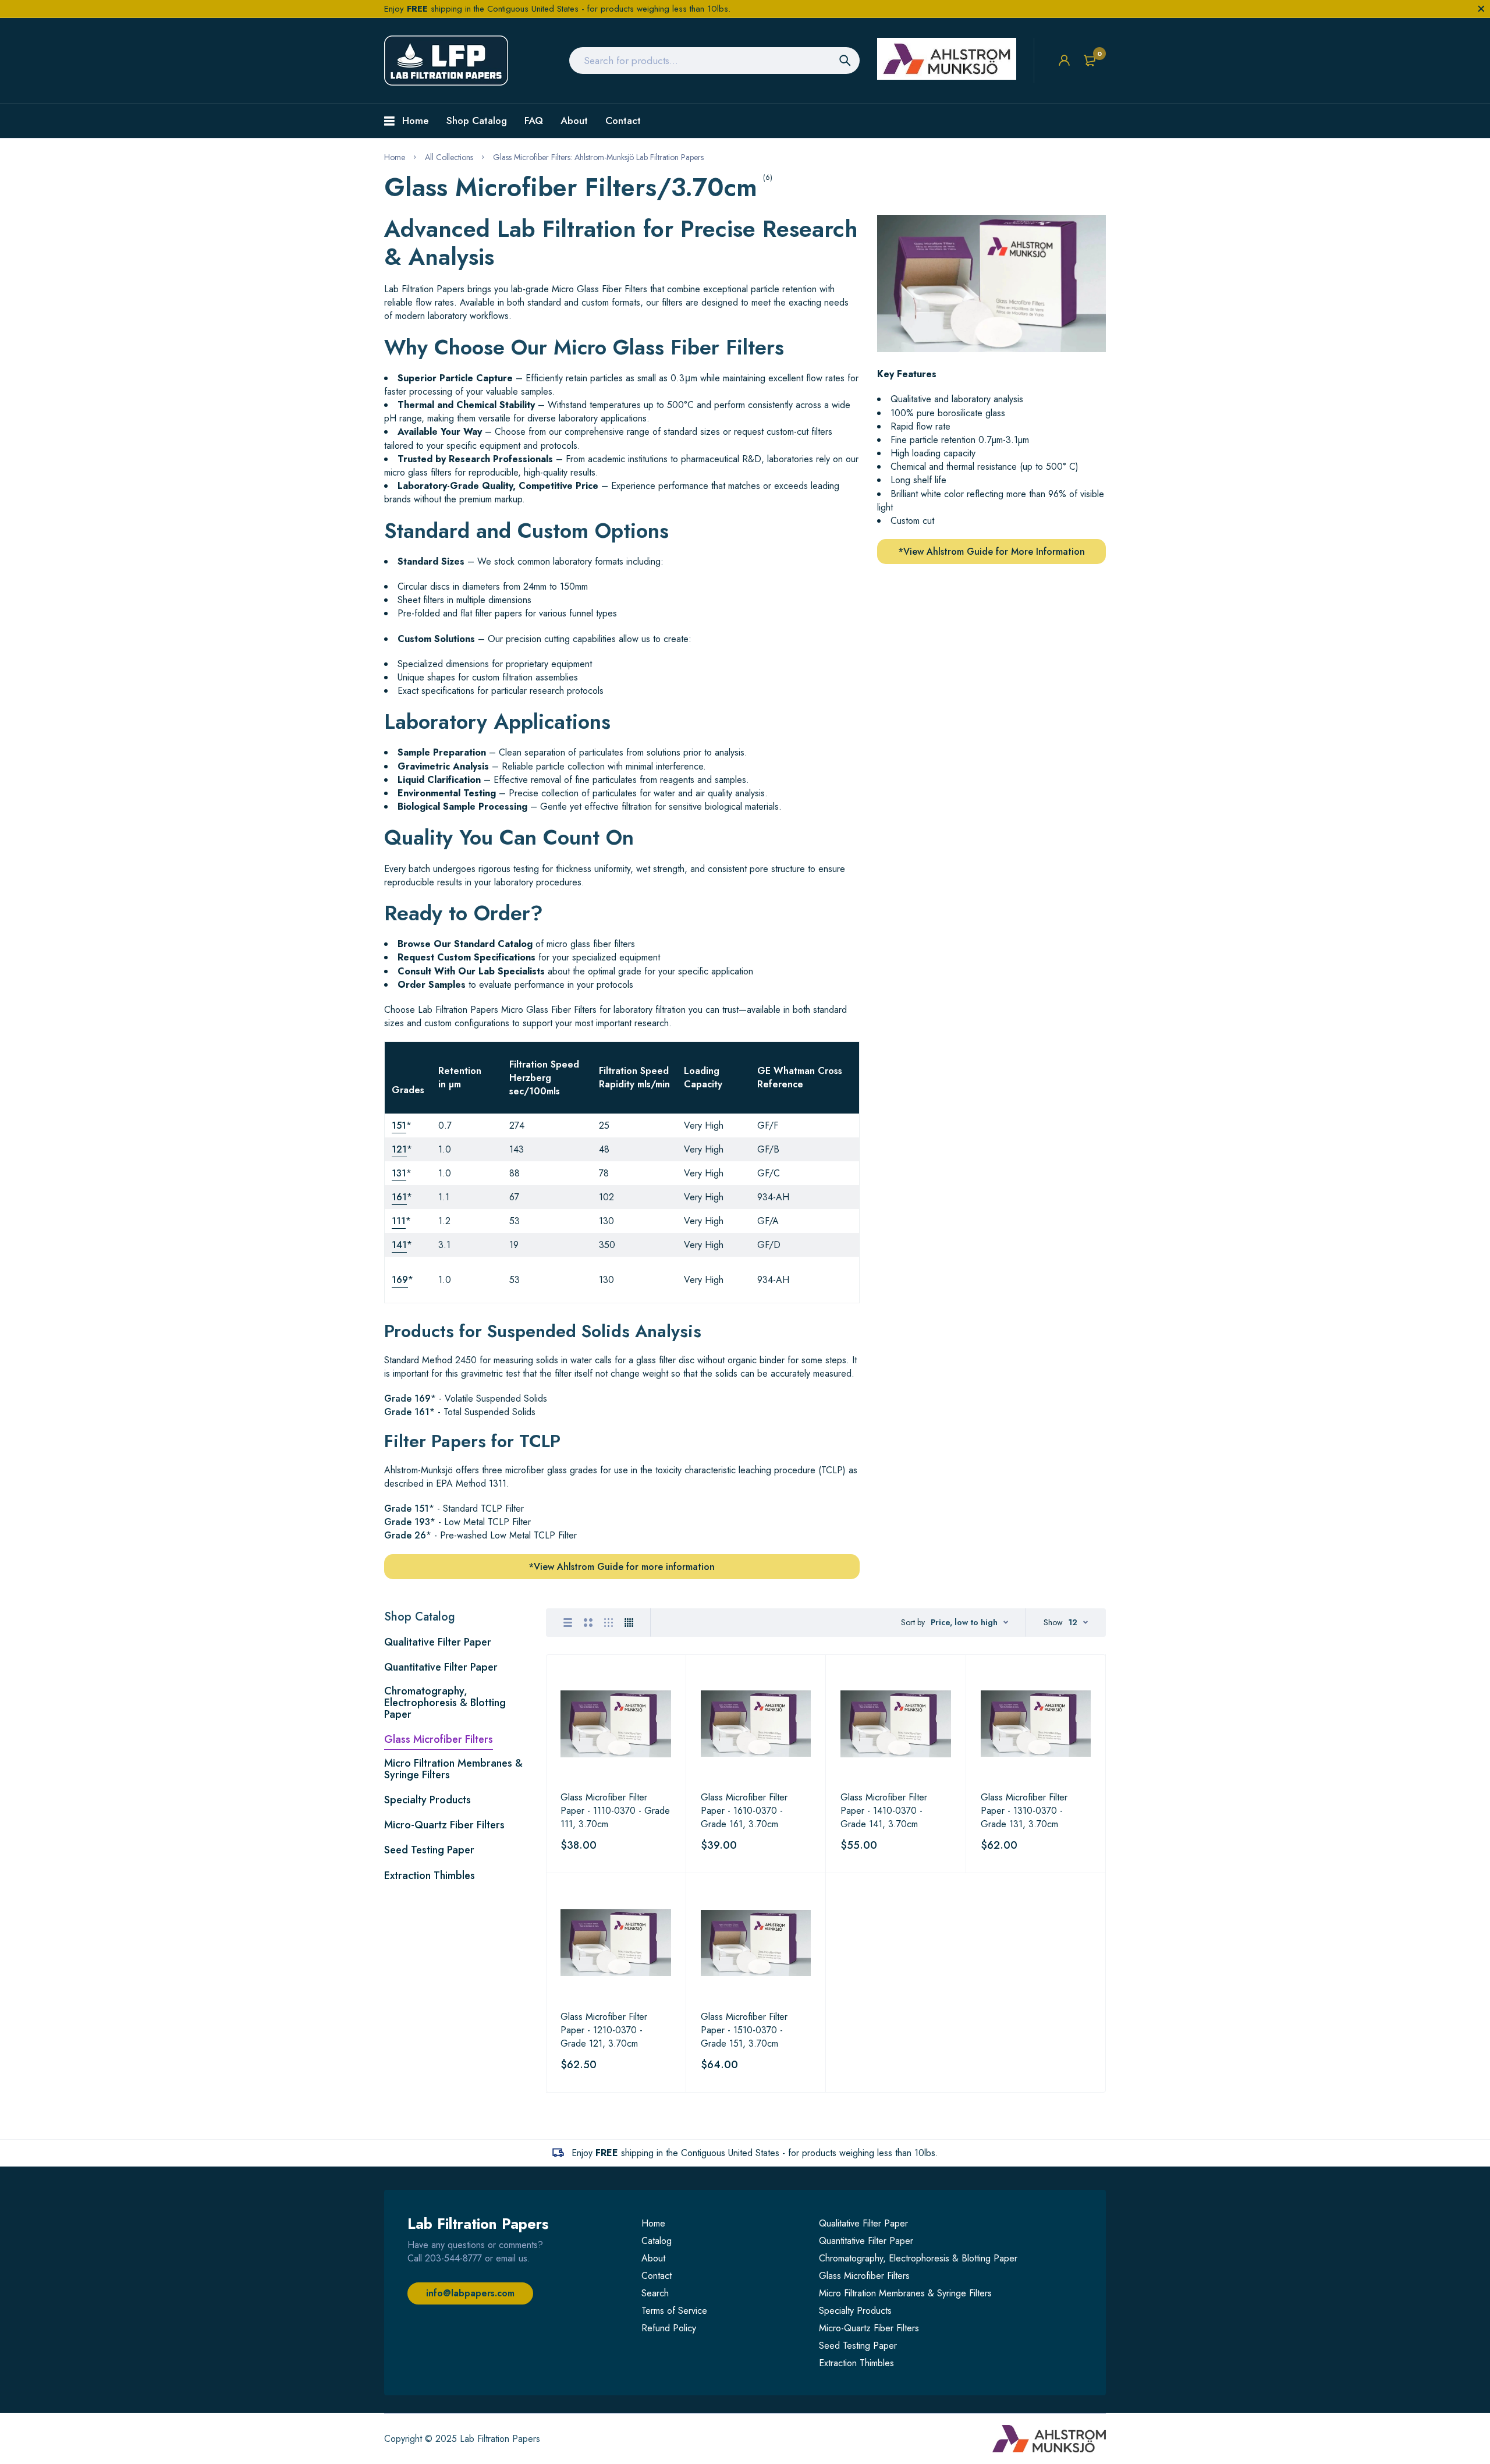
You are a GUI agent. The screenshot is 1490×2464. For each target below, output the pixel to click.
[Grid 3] (609, 1623)
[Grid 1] (568, 1623)
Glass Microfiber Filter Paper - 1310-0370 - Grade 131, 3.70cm (1024, 1811)
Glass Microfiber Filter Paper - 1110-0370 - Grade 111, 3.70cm (615, 1811)
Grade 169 (407, 1398)
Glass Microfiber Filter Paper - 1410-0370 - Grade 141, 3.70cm (884, 1811)
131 (399, 1173)
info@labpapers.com (470, 2293)
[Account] (1064, 60)
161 (399, 1197)
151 (399, 1125)
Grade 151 (407, 1508)
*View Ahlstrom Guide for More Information (991, 552)
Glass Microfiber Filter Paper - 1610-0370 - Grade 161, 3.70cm (744, 1811)
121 (399, 1149)
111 (399, 1221)
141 (399, 1245)
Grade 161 (407, 1412)
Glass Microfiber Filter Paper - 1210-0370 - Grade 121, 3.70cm (604, 2030)
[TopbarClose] (1481, 9)
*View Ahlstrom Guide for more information (622, 1567)
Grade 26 (405, 1535)
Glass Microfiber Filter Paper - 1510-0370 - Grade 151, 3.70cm (744, 2030)
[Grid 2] (588, 1623)
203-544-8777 (453, 2258)
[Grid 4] (629, 1623)
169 (400, 1280)
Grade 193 (407, 1522)
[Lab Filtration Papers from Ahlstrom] (446, 61)
